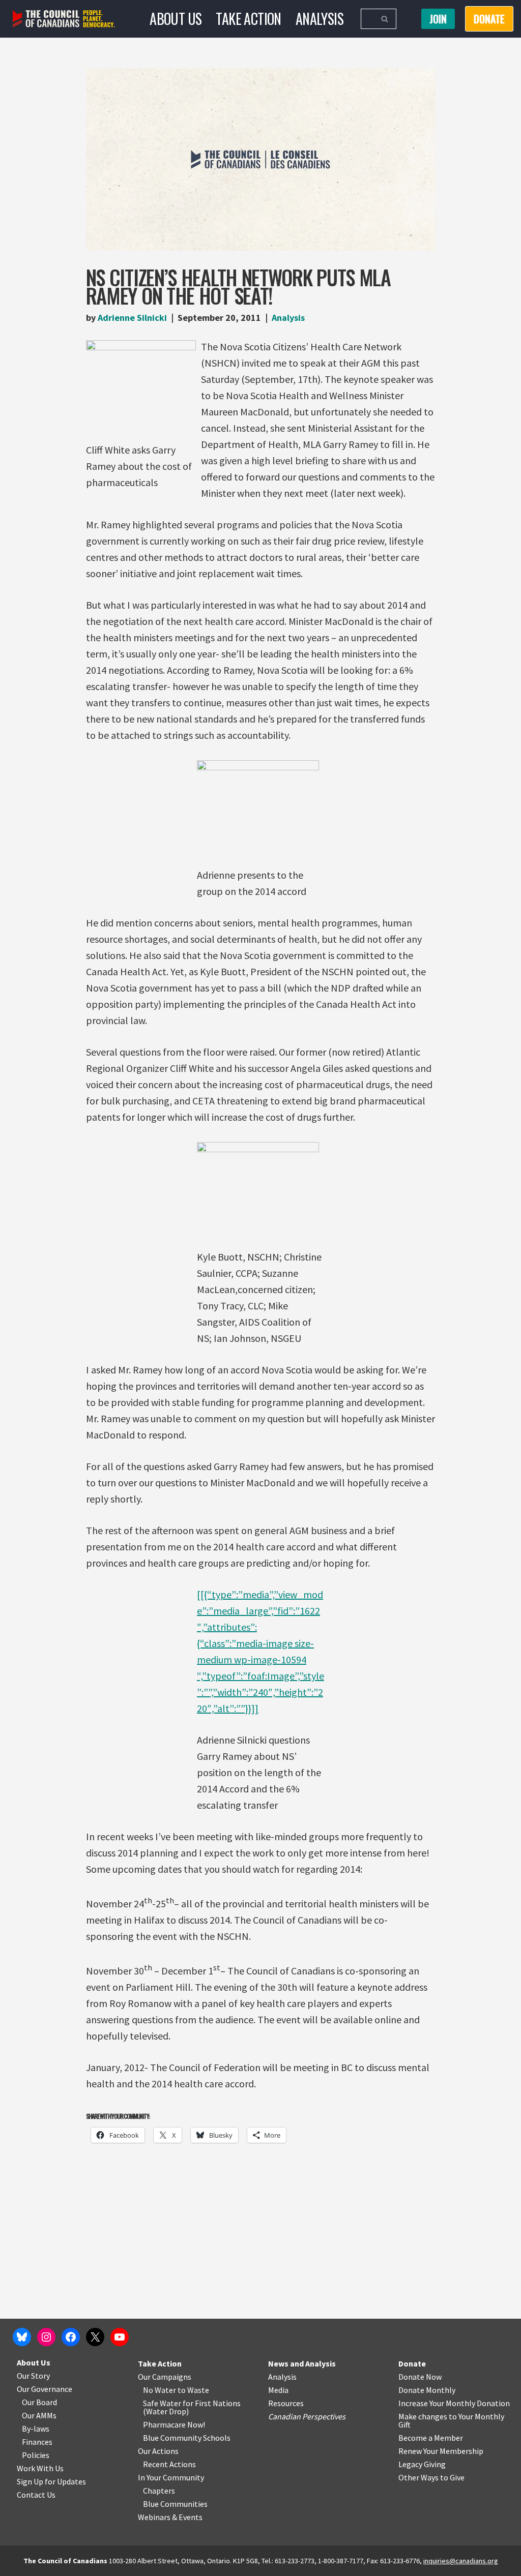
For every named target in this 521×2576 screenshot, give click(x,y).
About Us (176, 19)
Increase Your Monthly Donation (454, 2403)
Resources (286, 2403)
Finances (37, 2442)
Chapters (159, 2491)
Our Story (33, 2376)
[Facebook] (71, 2337)
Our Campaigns (165, 2377)
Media (278, 2390)
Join (438, 19)
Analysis (320, 19)
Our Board (39, 2402)
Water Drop (166, 2411)
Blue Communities (175, 2504)
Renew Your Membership (441, 2451)
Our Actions (158, 2451)
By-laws (36, 2429)
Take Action (248, 19)
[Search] (385, 19)
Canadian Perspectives (307, 2416)
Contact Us (36, 2495)
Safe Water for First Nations (192, 2403)
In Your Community (171, 2477)
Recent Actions (169, 2464)
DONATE (489, 19)
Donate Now (420, 2377)
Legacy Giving (422, 2464)
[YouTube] (120, 2337)
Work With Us (40, 2468)
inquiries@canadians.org (461, 2561)
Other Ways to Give (431, 2477)
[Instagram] (46, 2337)
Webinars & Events (170, 2517)
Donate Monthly (427, 2390)
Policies (36, 2455)
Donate (412, 2363)
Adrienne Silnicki (132, 318)
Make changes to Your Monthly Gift (451, 2420)
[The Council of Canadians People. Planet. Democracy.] (64, 19)
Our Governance (45, 2389)
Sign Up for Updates (51, 2481)
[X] (95, 2337)
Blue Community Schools (187, 2438)
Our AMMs (39, 2415)
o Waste (195, 2390)
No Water (160, 2390)
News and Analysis (302, 2363)
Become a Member (431, 2438)
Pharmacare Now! (174, 2424)
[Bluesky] (22, 2337)
